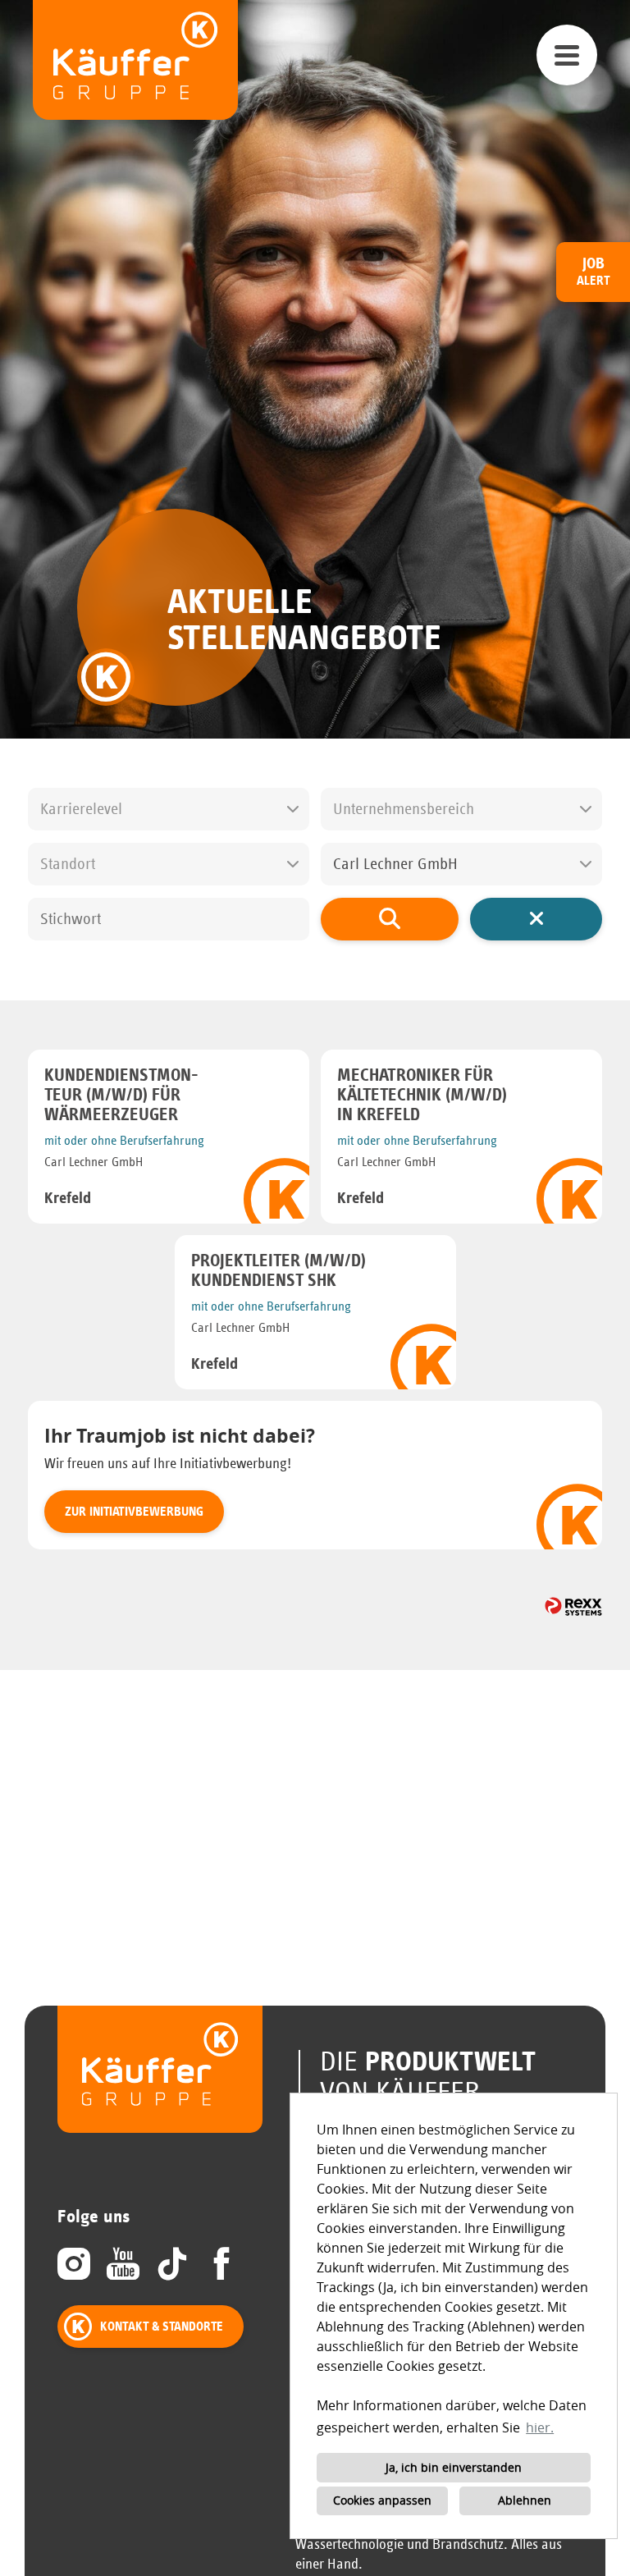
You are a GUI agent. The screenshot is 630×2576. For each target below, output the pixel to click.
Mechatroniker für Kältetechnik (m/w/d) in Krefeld (422, 1096)
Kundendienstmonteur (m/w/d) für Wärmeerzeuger (121, 1096)
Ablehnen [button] (525, 2500)
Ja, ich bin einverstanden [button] (454, 2467)
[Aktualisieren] (390, 919)
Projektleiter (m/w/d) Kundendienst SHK (278, 1271)
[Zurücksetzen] (536, 919)
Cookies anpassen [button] (382, 2500)
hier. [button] (540, 2427)
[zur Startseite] (135, 60)
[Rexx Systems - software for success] (573, 1606)
